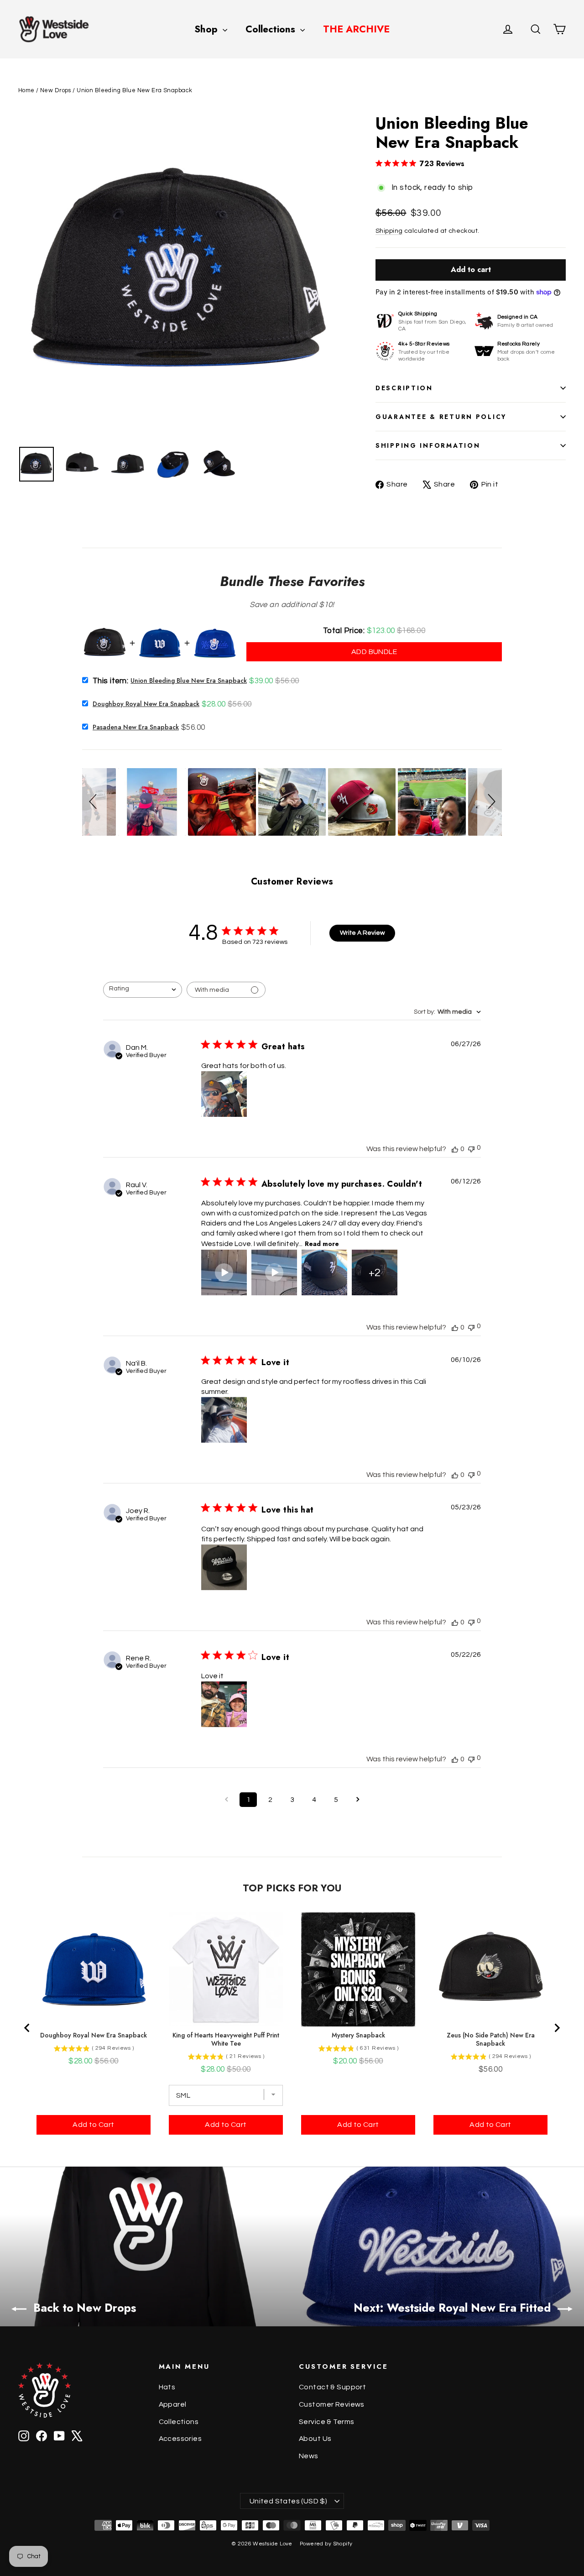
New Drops (56, 90)
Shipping (389, 231)
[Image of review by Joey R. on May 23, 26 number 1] (224, 1567)
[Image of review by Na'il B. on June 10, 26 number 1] (224, 1420)
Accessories (180, 2439)
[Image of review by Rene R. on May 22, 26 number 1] (224, 1704)
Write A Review (362, 933)
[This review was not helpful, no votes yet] (471, 1148)
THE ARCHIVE (356, 29)
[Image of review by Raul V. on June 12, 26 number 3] (324, 1272)
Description (404, 388)
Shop (207, 29)
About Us (315, 2439)
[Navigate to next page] (358, 1800)
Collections (272, 29)
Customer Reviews (332, 2404)
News (309, 2456)
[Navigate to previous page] (226, 1800)
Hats (167, 2387)
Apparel (173, 2404)
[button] (94, 802)
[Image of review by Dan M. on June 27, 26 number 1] (224, 1094)
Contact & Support (332, 2387)
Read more (322, 1244)
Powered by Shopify (326, 2544)
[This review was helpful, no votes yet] (455, 1149)
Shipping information (428, 445)
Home (26, 90)
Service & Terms (326, 2422)
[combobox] (143, 990)
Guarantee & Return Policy (441, 417)
